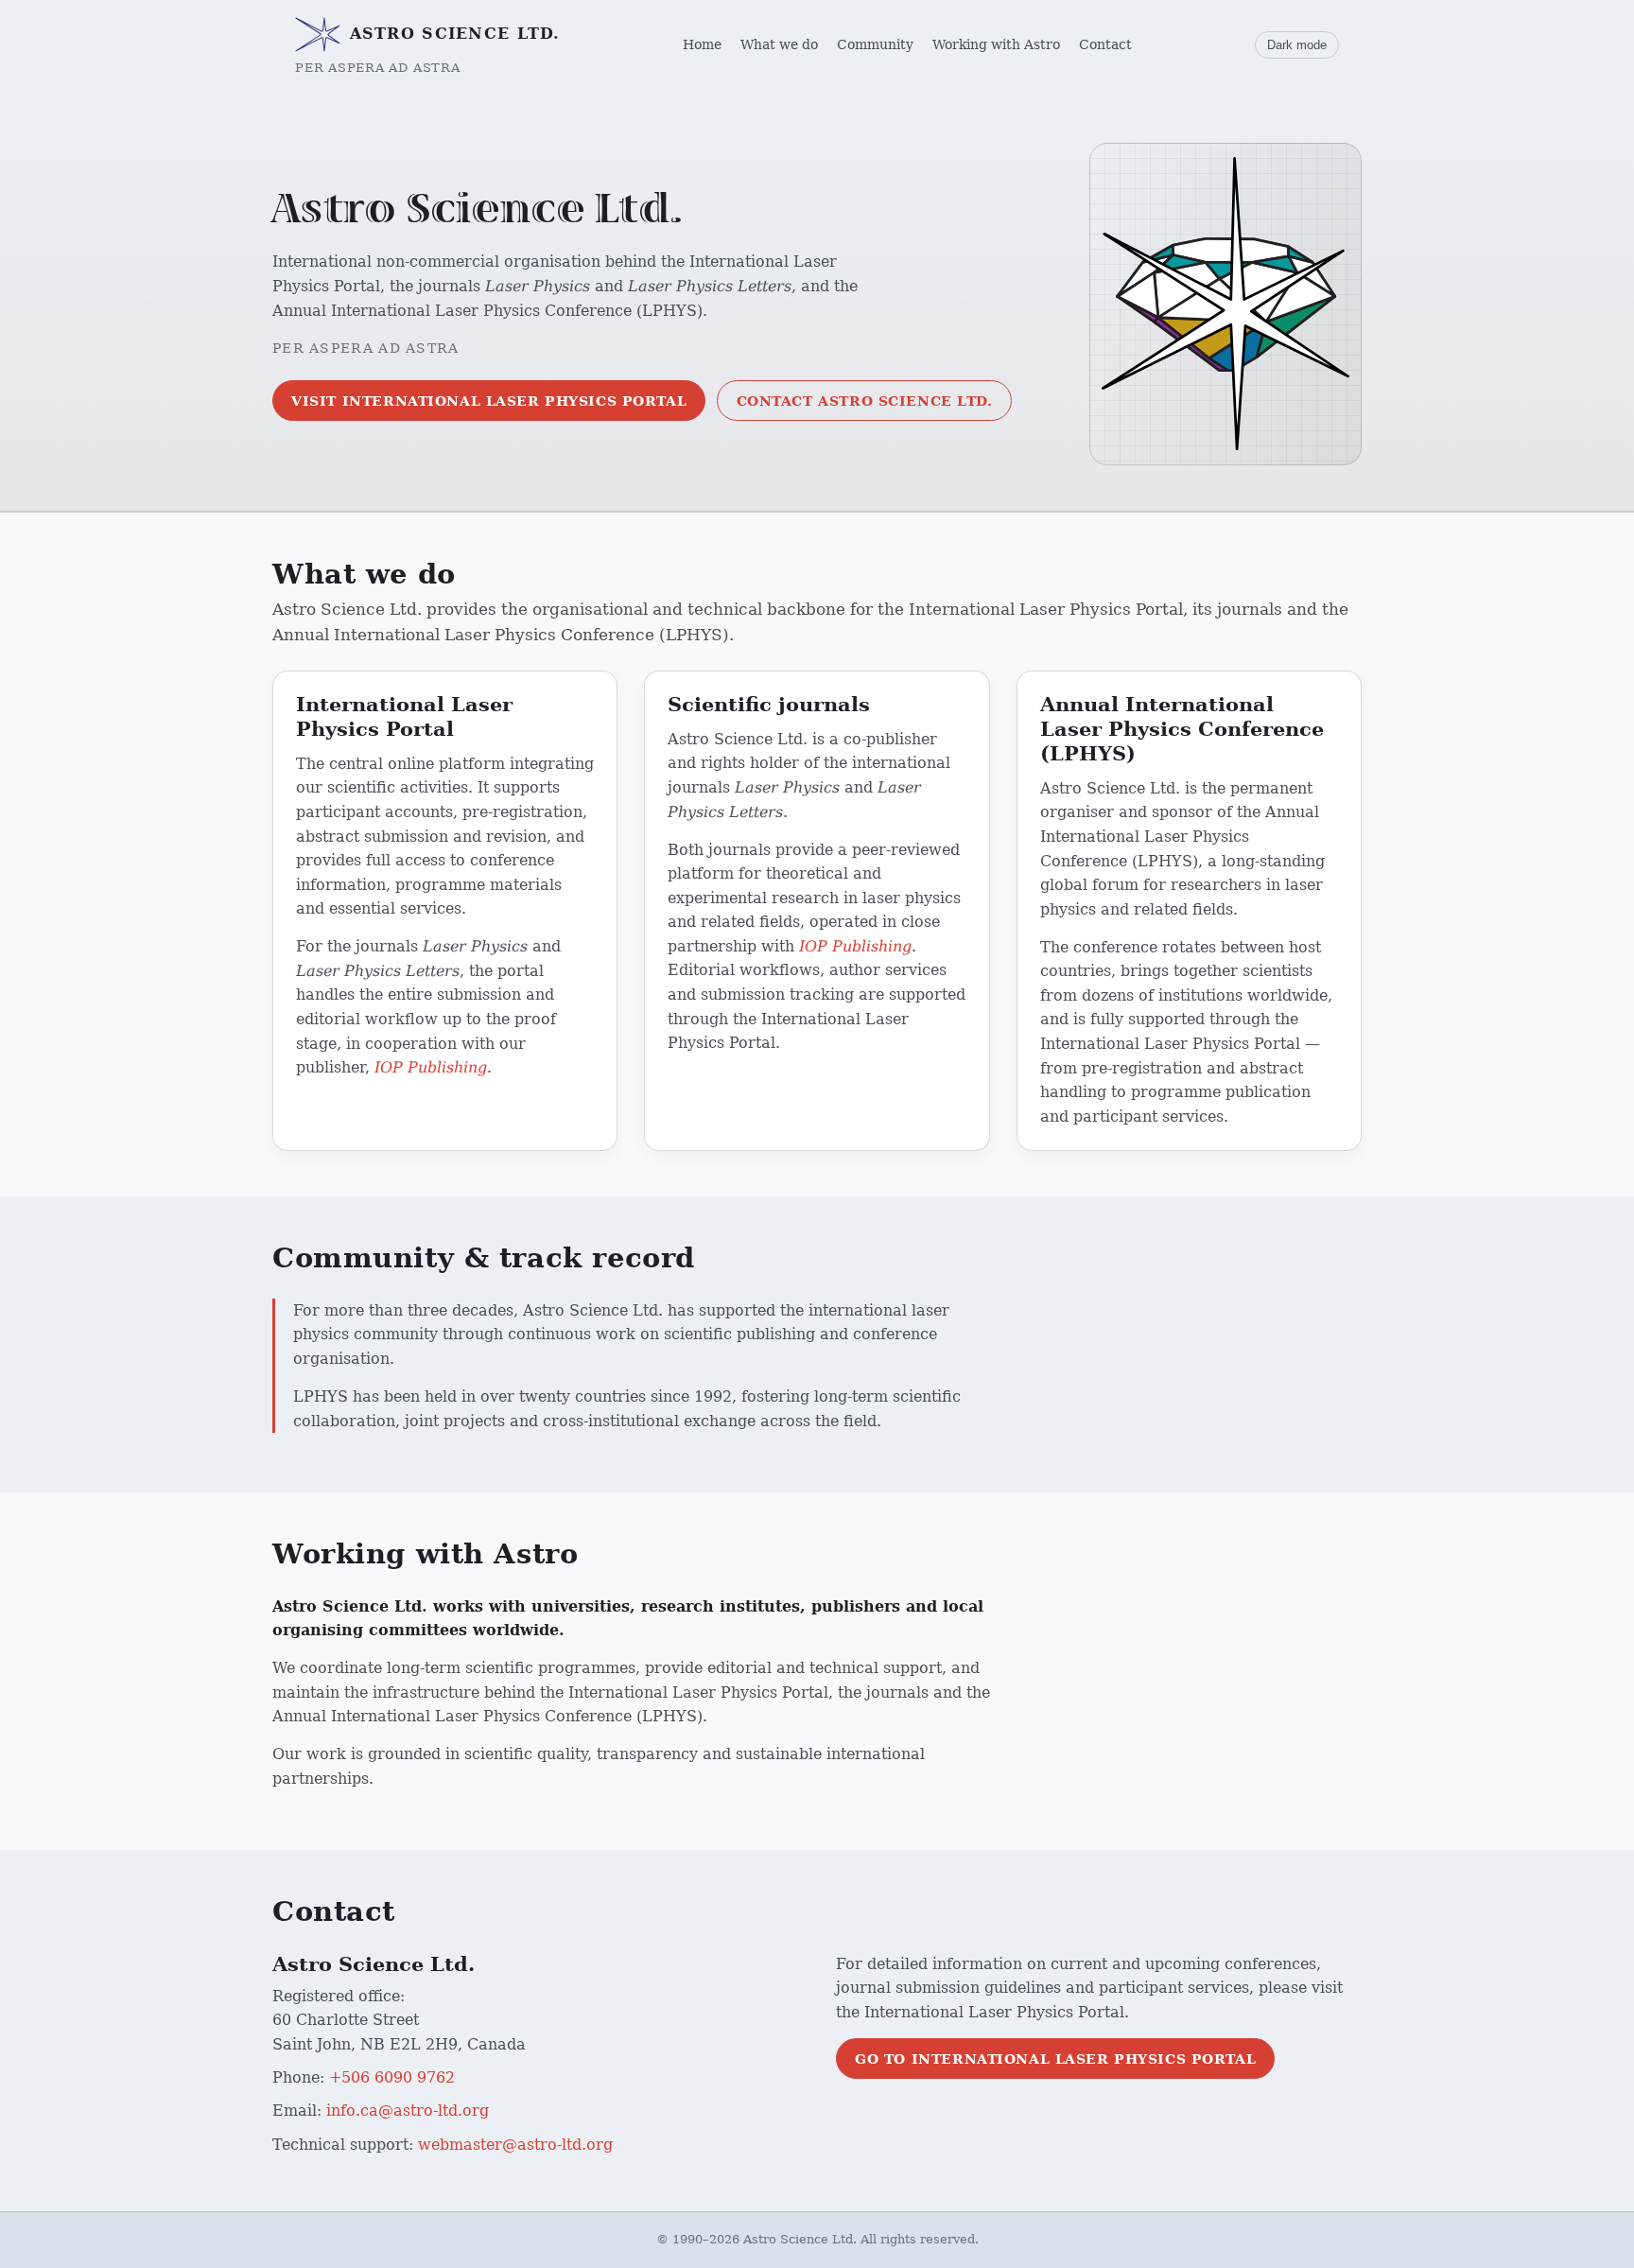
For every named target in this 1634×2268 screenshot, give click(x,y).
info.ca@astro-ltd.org (408, 2111)
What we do (779, 44)
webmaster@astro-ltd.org (515, 2145)
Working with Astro (996, 44)
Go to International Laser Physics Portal (1055, 2059)
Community (875, 44)
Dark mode (1297, 45)
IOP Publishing (431, 1067)
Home (702, 44)
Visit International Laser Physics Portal (489, 401)
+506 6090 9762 (392, 2077)
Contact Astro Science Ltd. (865, 401)
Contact (1105, 44)
